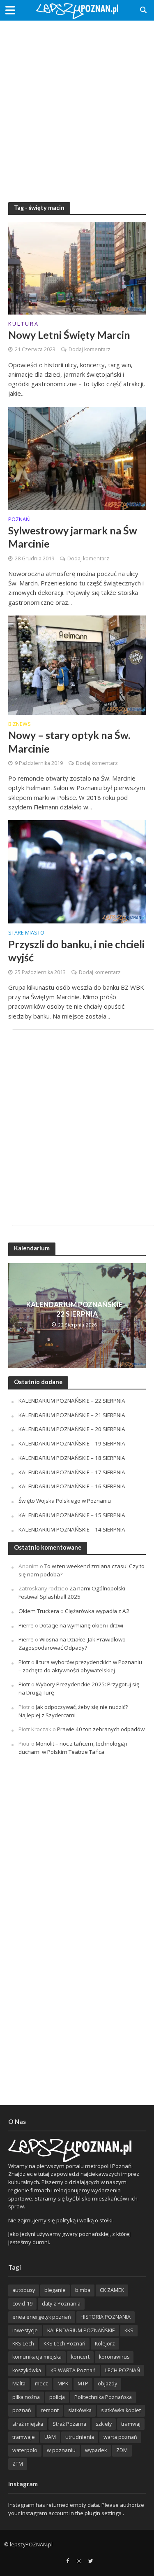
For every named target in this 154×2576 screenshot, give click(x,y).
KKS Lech (23, 2344)
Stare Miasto (26, 933)
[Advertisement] (77, 106)
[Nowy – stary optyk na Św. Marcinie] (77, 664)
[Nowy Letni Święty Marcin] (77, 268)
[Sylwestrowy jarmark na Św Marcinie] (77, 457)
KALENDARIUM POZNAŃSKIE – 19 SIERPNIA (72, 1443)
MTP (83, 2384)
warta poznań (120, 2437)
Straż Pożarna (69, 2424)
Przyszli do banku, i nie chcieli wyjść (76, 951)
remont (50, 2410)
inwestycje (25, 2330)
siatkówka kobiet (121, 2410)
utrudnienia (80, 2437)
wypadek (96, 2450)
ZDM (122, 2450)
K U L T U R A (23, 324)
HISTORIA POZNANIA (106, 2317)
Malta (19, 2384)
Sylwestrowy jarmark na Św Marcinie (73, 537)
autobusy (24, 2290)
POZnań (19, 520)
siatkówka (80, 2410)
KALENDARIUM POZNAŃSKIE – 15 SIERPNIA (72, 1515)
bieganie (55, 2290)
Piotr (24, 1662)
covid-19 (22, 2304)
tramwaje (24, 2437)
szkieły (104, 2424)
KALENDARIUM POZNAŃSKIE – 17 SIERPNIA (72, 1472)
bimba (83, 2290)
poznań (22, 2410)
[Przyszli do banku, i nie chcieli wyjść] (77, 871)
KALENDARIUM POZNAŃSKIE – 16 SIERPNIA (72, 1486)
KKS (129, 2330)
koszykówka (27, 2370)
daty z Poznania (61, 2304)
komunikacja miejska (37, 2357)
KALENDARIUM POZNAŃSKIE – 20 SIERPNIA (72, 1429)
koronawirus (114, 2357)
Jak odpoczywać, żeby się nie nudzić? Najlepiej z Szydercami (73, 1711)
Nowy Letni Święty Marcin (69, 335)
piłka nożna (26, 2397)
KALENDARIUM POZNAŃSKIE (81, 2330)
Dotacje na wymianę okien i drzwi (81, 1625)
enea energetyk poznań (42, 2317)
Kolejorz (105, 2344)
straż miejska (28, 2424)
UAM (50, 2437)
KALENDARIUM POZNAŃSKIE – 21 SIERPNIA (72, 1415)
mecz (41, 2384)
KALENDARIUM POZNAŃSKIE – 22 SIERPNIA (77, 1309)
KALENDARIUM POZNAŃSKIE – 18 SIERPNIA (72, 1458)
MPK (63, 2384)
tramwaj (131, 2424)
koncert (80, 2357)
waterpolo (25, 2450)
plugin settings (104, 2513)
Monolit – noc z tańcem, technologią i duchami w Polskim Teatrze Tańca (73, 1748)
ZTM (18, 2464)
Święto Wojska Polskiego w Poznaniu (65, 1501)
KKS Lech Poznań (64, 2344)
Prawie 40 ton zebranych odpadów (101, 1729)
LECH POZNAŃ (123, 2370)
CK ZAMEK (112, 2290)
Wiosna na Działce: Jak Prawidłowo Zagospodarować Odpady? (72, 1644)
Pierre (26, 1625)
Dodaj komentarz (90, 349)
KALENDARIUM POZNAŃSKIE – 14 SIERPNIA (72, 1529)
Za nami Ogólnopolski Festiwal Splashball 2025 (72, 1592)
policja (57, 2397)
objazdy (107, 2384)
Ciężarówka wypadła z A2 (97, 1611)
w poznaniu (61, 2450)
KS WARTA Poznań (73, 2370)
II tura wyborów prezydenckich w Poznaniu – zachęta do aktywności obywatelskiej (80, 1666)
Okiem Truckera (39, 1611)
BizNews (20, 725)
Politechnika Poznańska (103, 2397)
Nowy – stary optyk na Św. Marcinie (69, 741)
